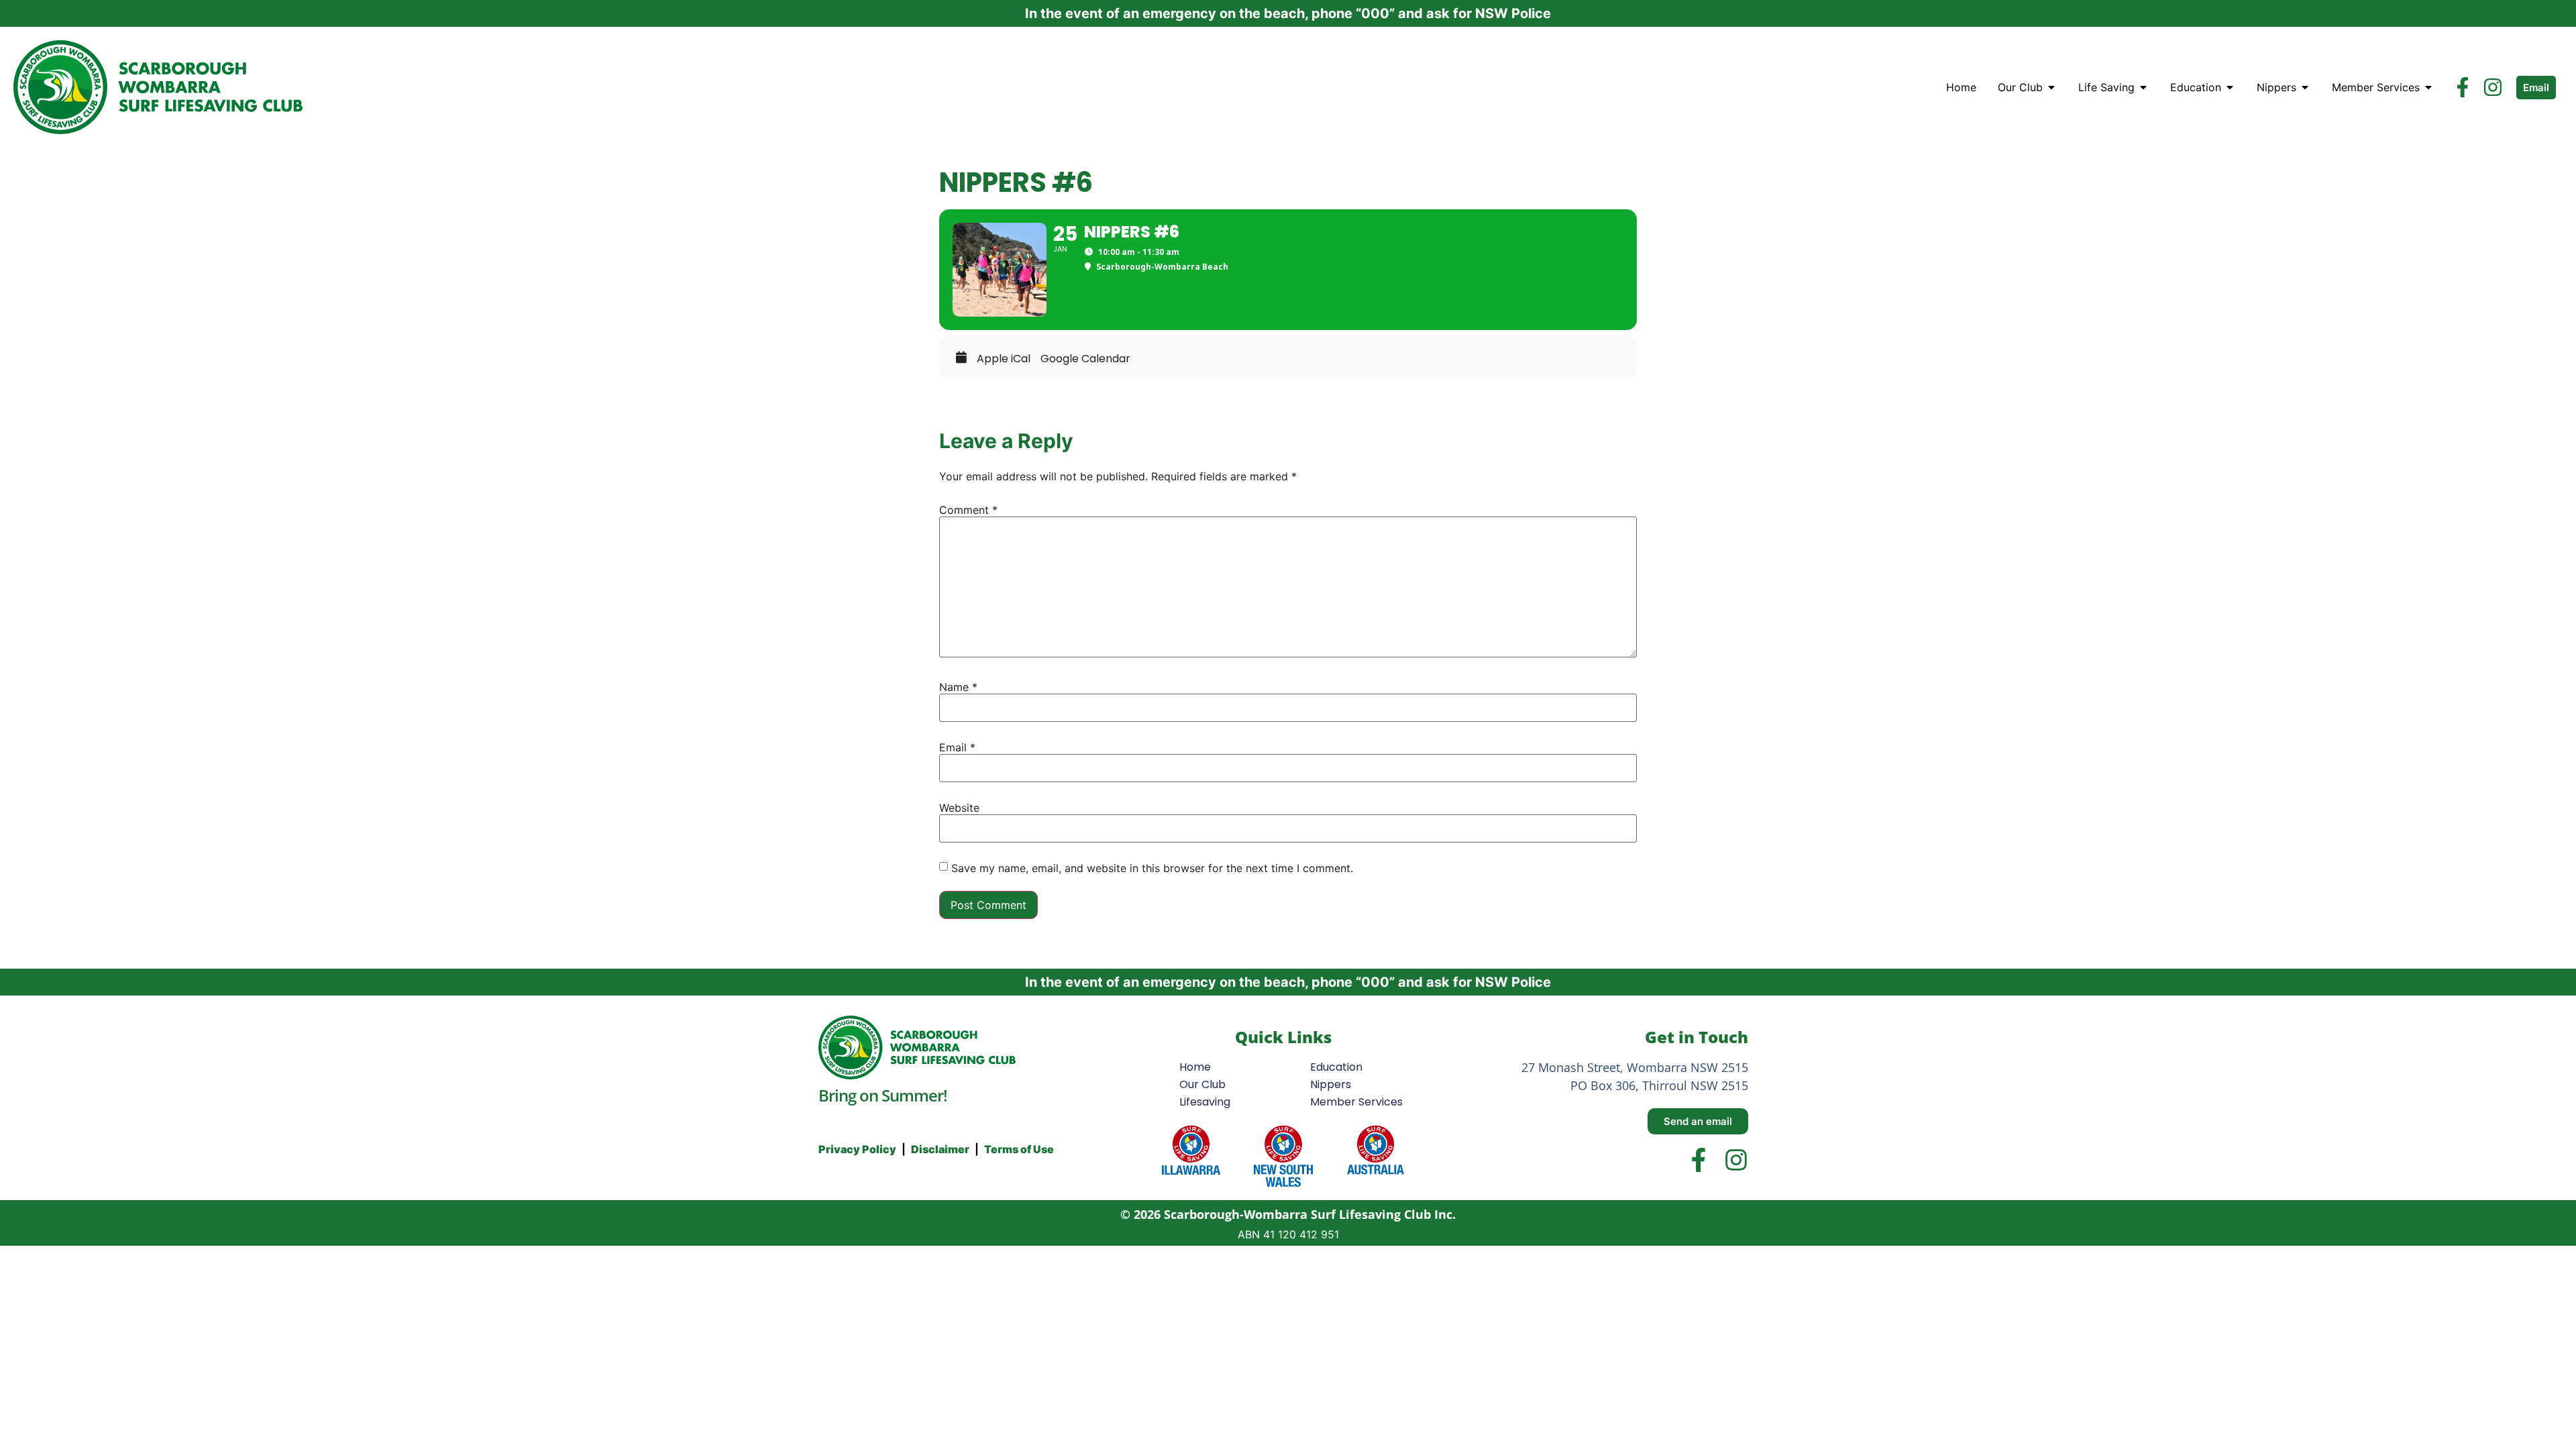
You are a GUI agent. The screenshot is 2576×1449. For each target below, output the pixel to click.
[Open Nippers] (2305, 87)
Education (1336, 1067)
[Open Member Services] (2428, 87)
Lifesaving (1205, 1102)
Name (958, 687)
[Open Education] (2230, 87)
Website (959, 808)
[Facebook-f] (2463, 87)
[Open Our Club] (2051, 87)
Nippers (1331, 1084)
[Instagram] (2493, 87)
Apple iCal (1004, 359)
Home (1195, 1067)
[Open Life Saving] (2143, 87)
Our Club (1202, 1084)
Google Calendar (1085, 359)
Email (957, 747)
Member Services (1356, 1102)
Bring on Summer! (883, 1095)
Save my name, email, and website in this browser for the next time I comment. (1152, 868)
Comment (968, 510)
